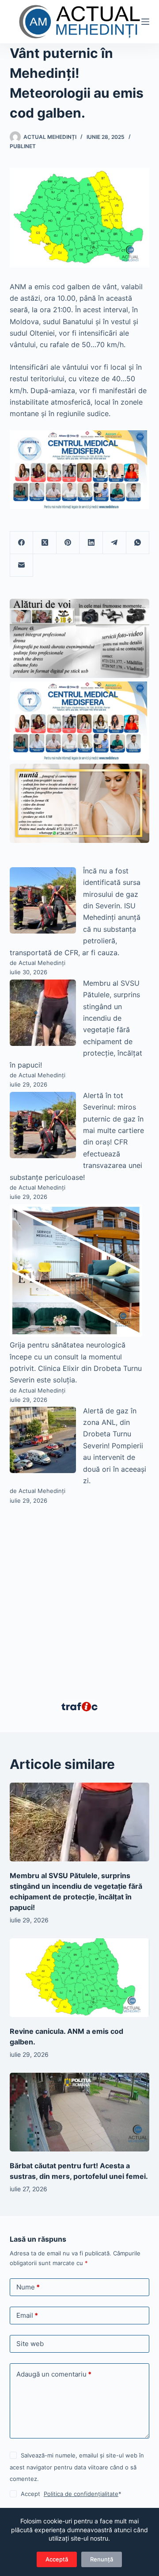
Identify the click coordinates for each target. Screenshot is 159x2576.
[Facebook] (22, 543)
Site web (30, 2344)
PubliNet (23, 146)
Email (27, 2315)
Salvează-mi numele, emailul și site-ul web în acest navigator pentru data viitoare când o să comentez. (77, 2467)
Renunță (102, 2559)
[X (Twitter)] (45, 543)
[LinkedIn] (91, 543)
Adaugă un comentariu (54, 2374)
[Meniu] (145, 22)
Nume (28, 2287)
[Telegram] (115, 543)
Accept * (71, 2494)
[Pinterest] (68, 543)
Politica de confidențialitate (81, 2494)
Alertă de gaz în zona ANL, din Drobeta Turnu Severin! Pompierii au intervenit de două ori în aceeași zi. (115, 1446)
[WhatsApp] (138, 543)
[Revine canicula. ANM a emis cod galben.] (80, 1978)
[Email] (22, 565)
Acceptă (57, 2559)
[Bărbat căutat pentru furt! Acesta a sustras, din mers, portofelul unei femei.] (80, 2112)
